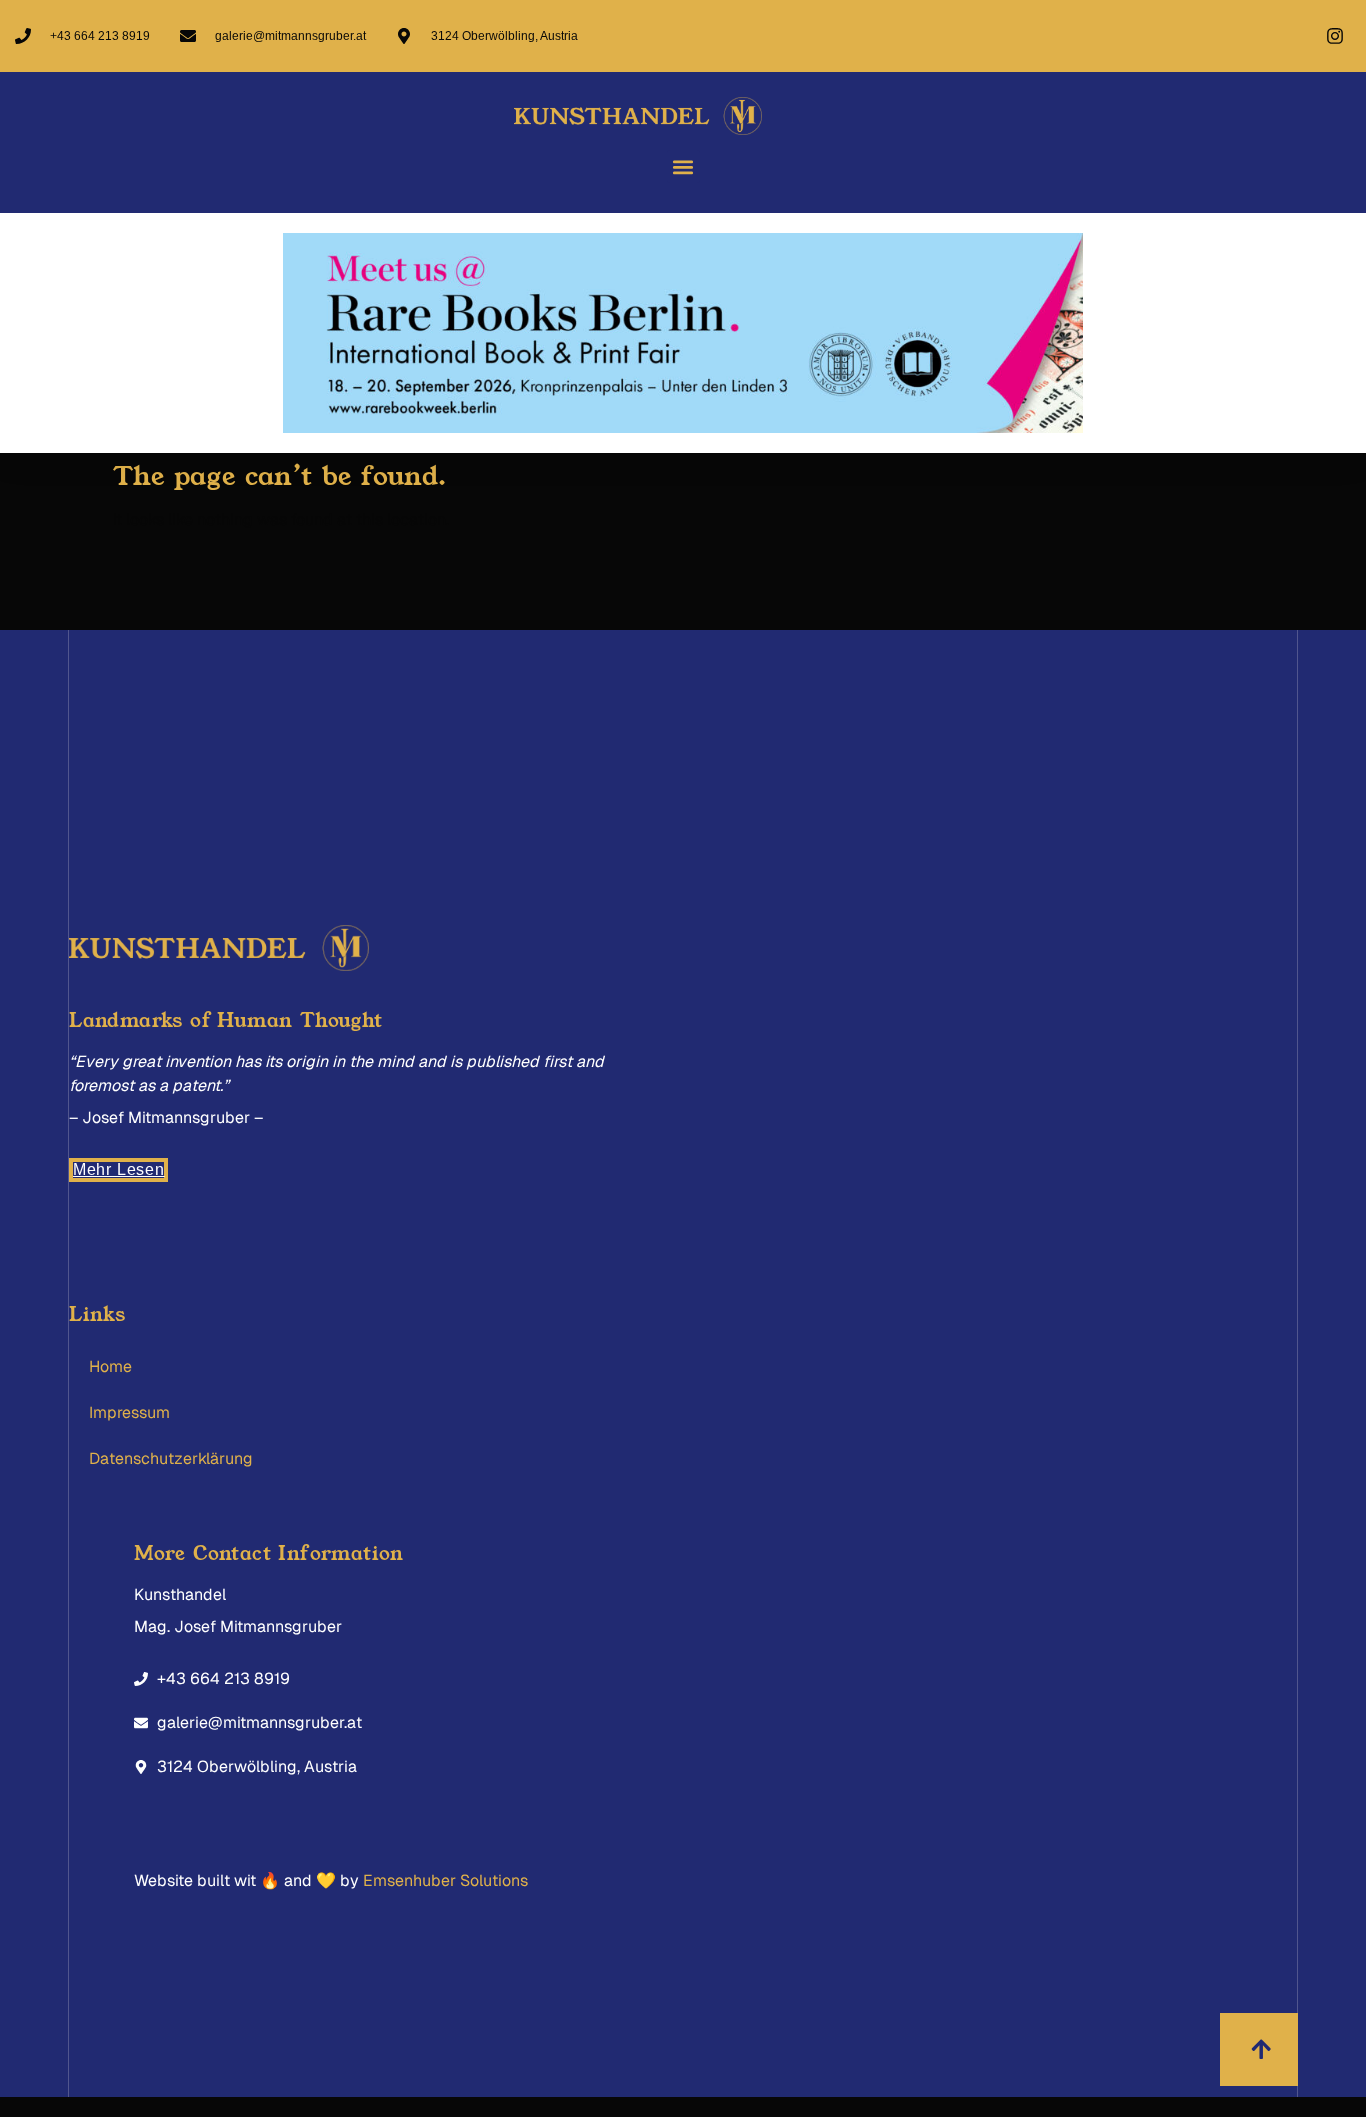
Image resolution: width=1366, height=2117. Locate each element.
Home (110, 1366)
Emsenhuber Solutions (445, 1880)
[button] (683, 166)
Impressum (129, 1412)
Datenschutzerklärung (171, 1458)
